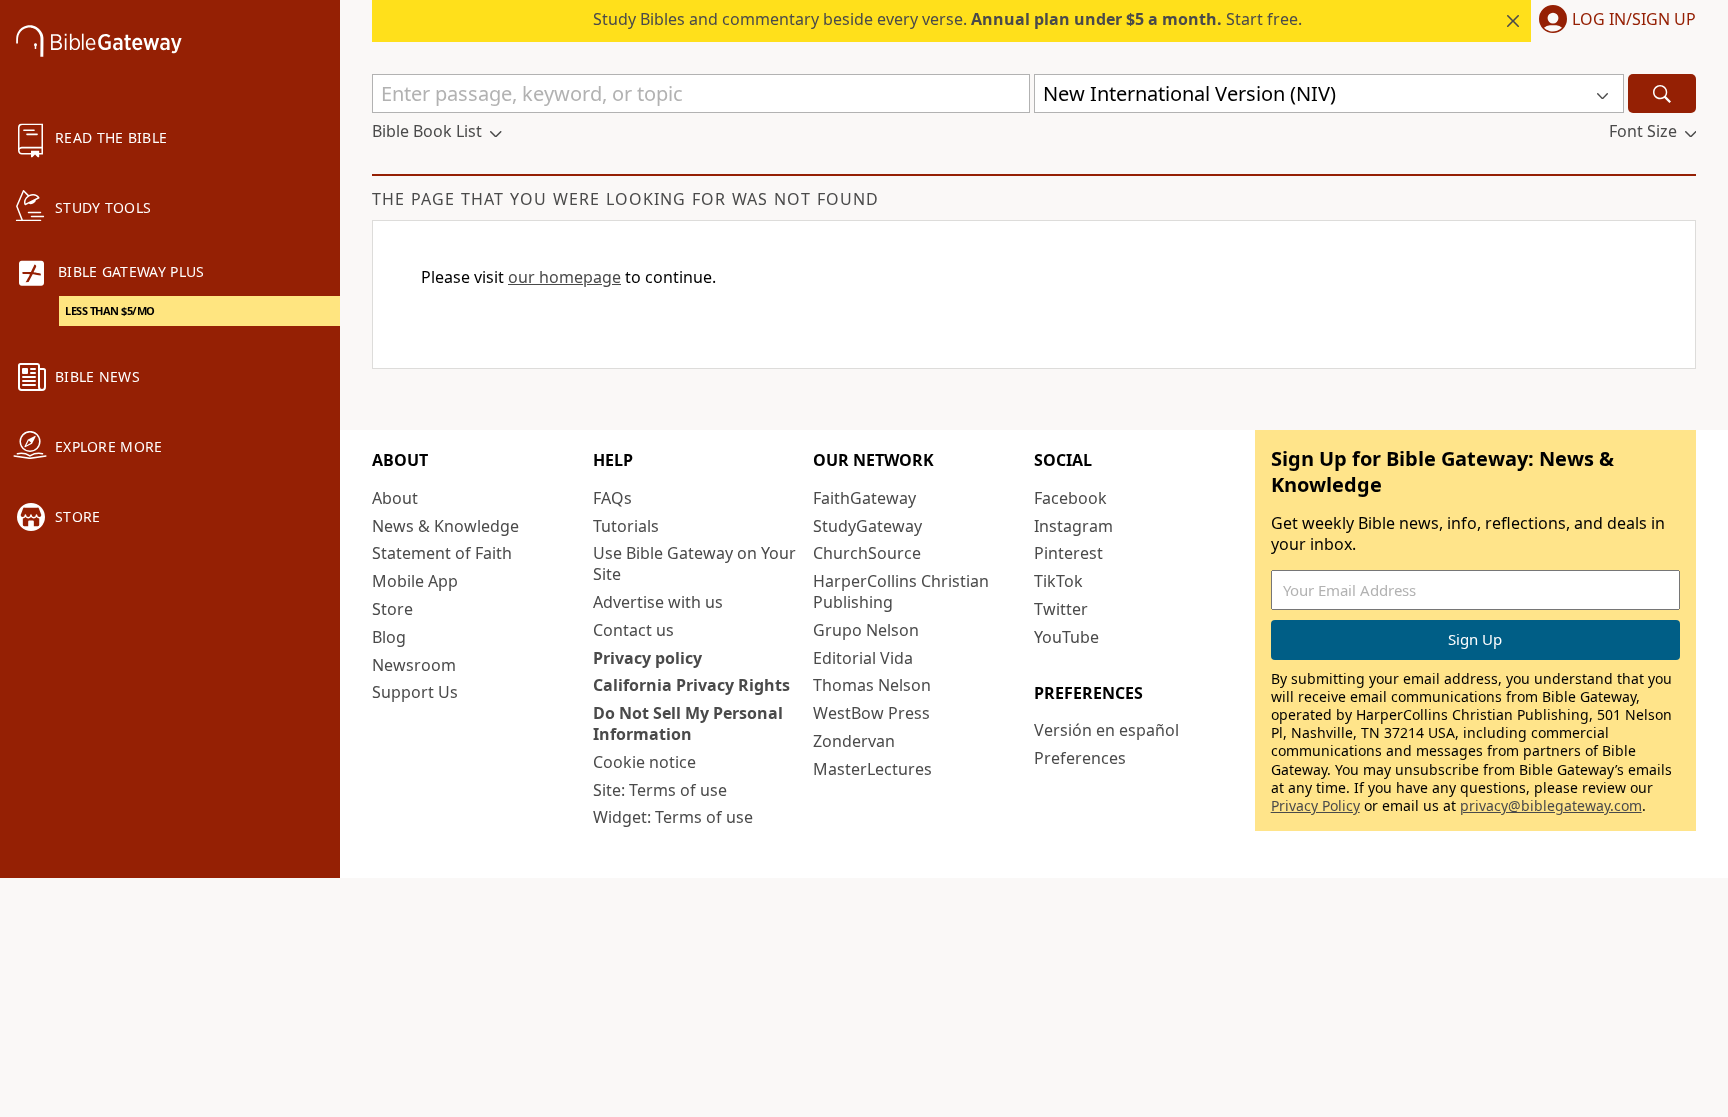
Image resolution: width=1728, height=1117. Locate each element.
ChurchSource (867, 553)
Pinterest (1068, 553)
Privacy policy (647, 658)
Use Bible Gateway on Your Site (694, 563)
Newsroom (414, 665)
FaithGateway (864, 498)
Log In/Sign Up (1634, 20)
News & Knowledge (445, 526)
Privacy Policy (1315, 805)
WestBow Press (871, 713)
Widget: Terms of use (673, 817)
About (395, 498)
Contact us (633, 630)
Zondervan (854, 741)
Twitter (1061, 609)
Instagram (1073, 526)
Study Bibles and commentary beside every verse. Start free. (947, 19)
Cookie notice (644, 762)
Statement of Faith (442, 553)
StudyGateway (867, 526)
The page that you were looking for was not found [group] (625, 199)
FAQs (612, 498)
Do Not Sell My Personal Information (688, 723)
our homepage (564, 277)
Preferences (1080, 758)
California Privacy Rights (691, 685)
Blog (389, 637)
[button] (1613, 21)
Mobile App (415, 581)
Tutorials (626, 526)
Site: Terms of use (660, 790)
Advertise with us (658, 602)
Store (392, 609)
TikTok (1058, 581)
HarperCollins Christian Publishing (901, 591)
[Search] (1662, 93)
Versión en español (1106, 730)
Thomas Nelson (872, 685)
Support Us (415, 692)
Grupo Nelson (866, 630)
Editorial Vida (863, 658)
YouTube (1066, 637)
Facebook (1070, 498)
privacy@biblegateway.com (1551, 805)
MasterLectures (872, 769)
